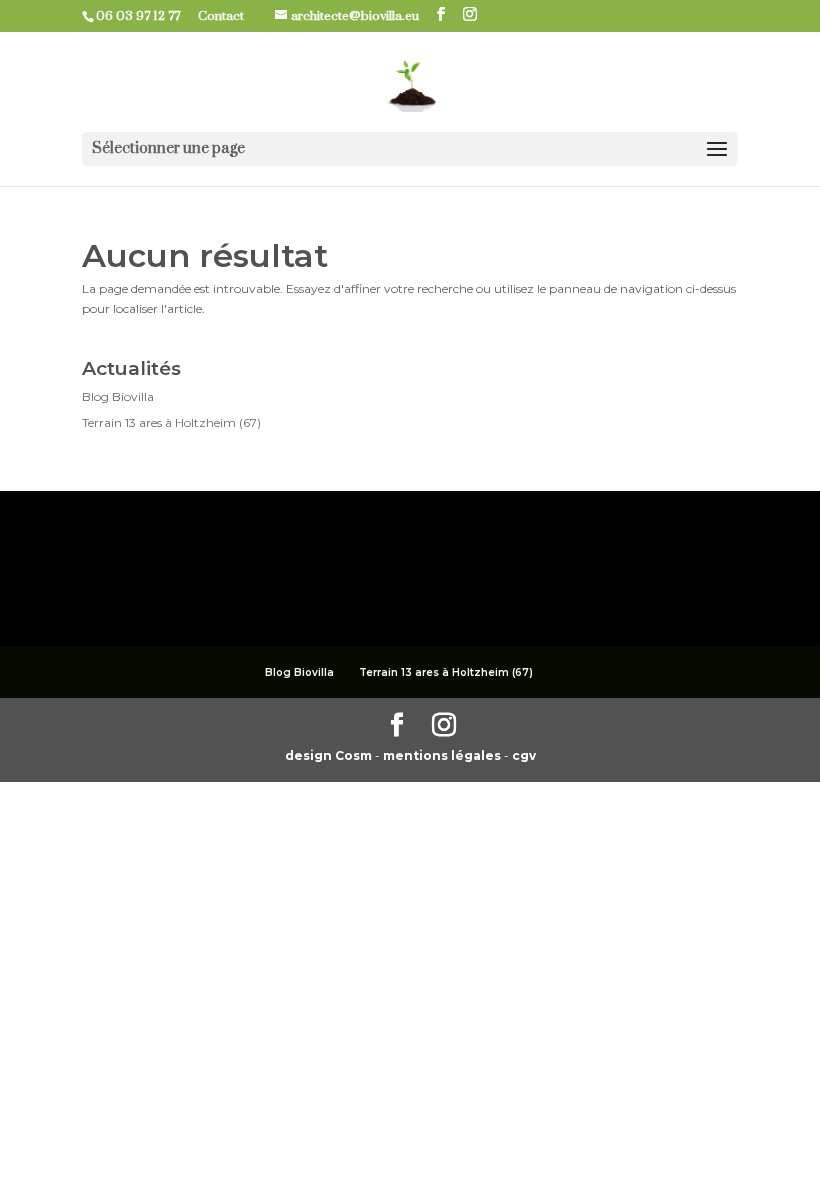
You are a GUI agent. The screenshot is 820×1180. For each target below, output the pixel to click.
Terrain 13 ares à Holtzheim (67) (171, 422)
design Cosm (330, 755)
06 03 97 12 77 (145, 16)
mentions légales (443, 755)
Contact (228, 16)
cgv (524, 755)
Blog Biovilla (118, 396)
